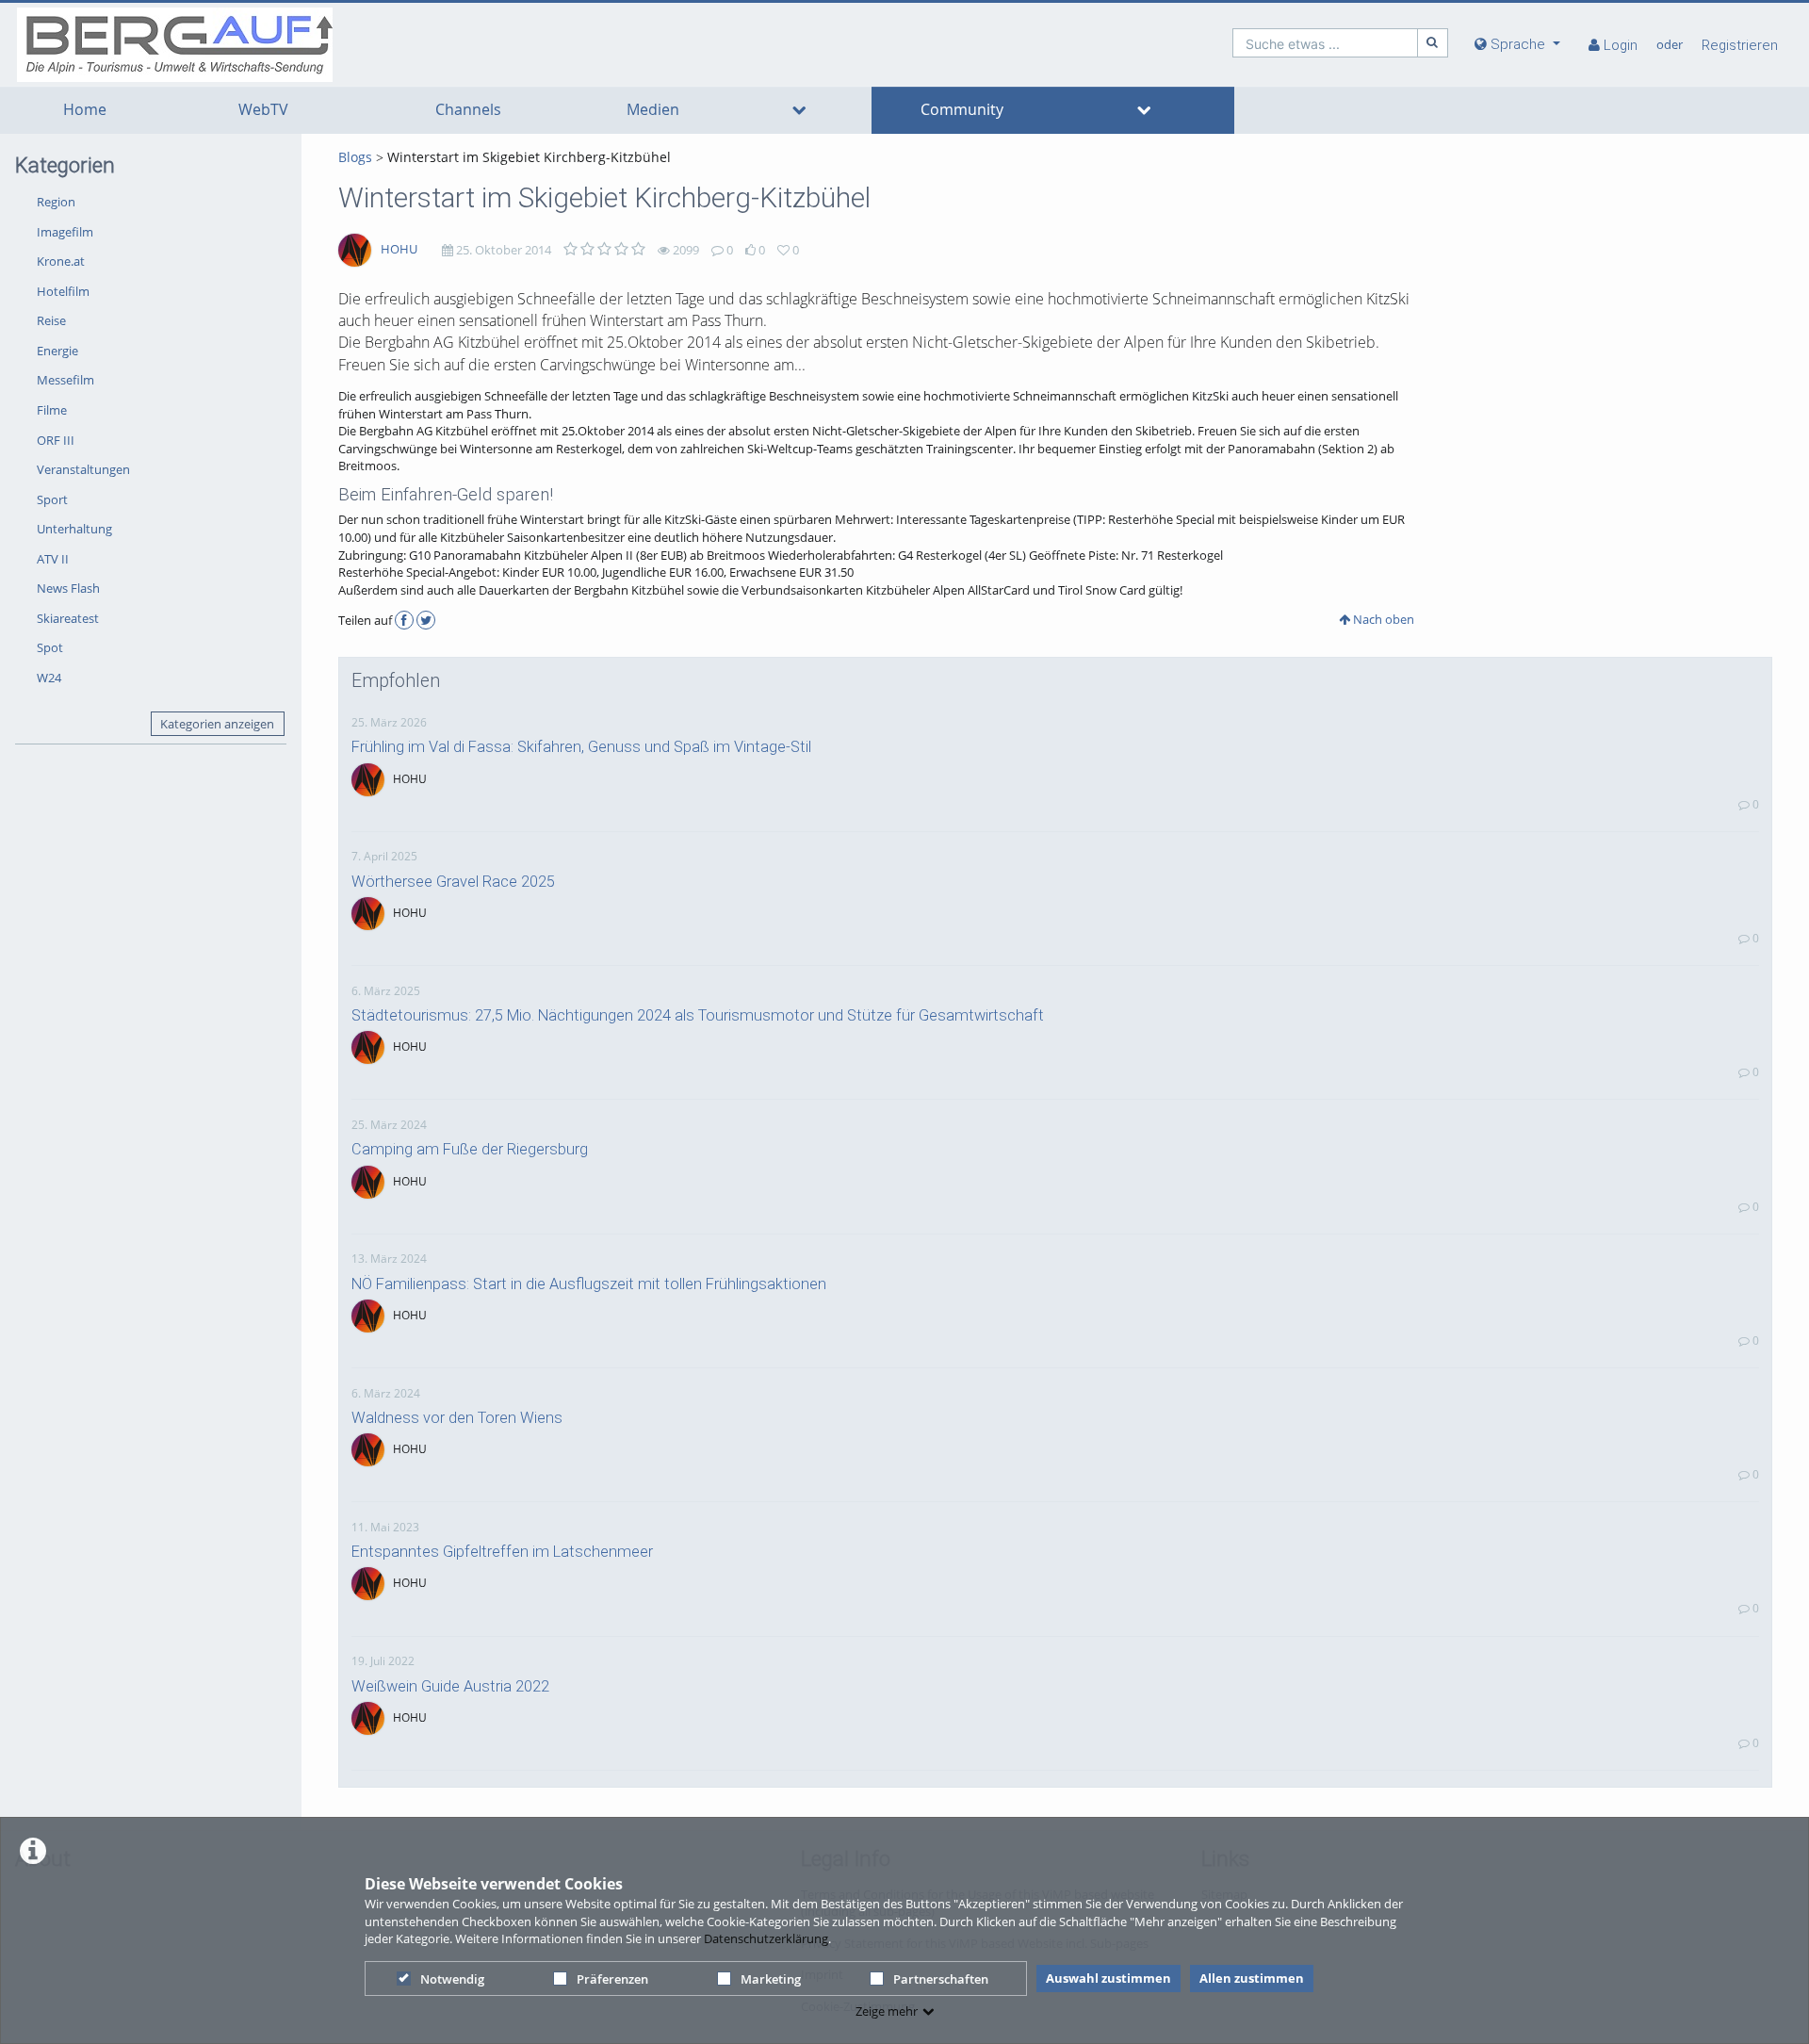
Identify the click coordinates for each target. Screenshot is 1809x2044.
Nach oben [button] (1382, 619)
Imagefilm (65, 232)
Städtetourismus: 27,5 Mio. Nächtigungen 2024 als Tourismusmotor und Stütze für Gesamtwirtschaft (698, 1015)
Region (56, 202)
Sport (52, 499)
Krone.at (61, 261)
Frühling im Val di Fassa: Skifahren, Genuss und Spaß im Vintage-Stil (581, 747)
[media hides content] (799, 110)
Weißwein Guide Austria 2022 (450, 1686)
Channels (468, 110)
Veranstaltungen (83, 469)
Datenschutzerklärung (766, 1938)
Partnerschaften (941, 1979)
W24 (49, 678)
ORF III (56, 440)
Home (85, 110)
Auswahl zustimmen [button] (1108, 1978)
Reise (51, 320)
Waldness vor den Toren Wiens (457, 1418)
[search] (1325, 43)
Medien (653, 110)
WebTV (263, 110)
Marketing (771, 1979)
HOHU (399, 249)
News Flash (68, 588)
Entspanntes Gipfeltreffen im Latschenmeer (502, 1552)
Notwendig (452, 1979)
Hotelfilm (63, 291)
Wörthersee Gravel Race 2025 (453, 882)
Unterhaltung (74, 529)
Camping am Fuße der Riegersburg (470, 1149)
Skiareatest (68, 618)
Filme (52, 410)
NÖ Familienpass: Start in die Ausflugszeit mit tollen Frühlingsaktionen (589, 1284)
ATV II (53, 559)
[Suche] (1433, 43)
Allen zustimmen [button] (1252, 1978)
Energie (57, 351)
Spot (50, 647)
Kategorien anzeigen (217, 724)
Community (962, 110)
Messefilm (65, 380)
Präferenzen (612, 1979)
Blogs (355, 157)
